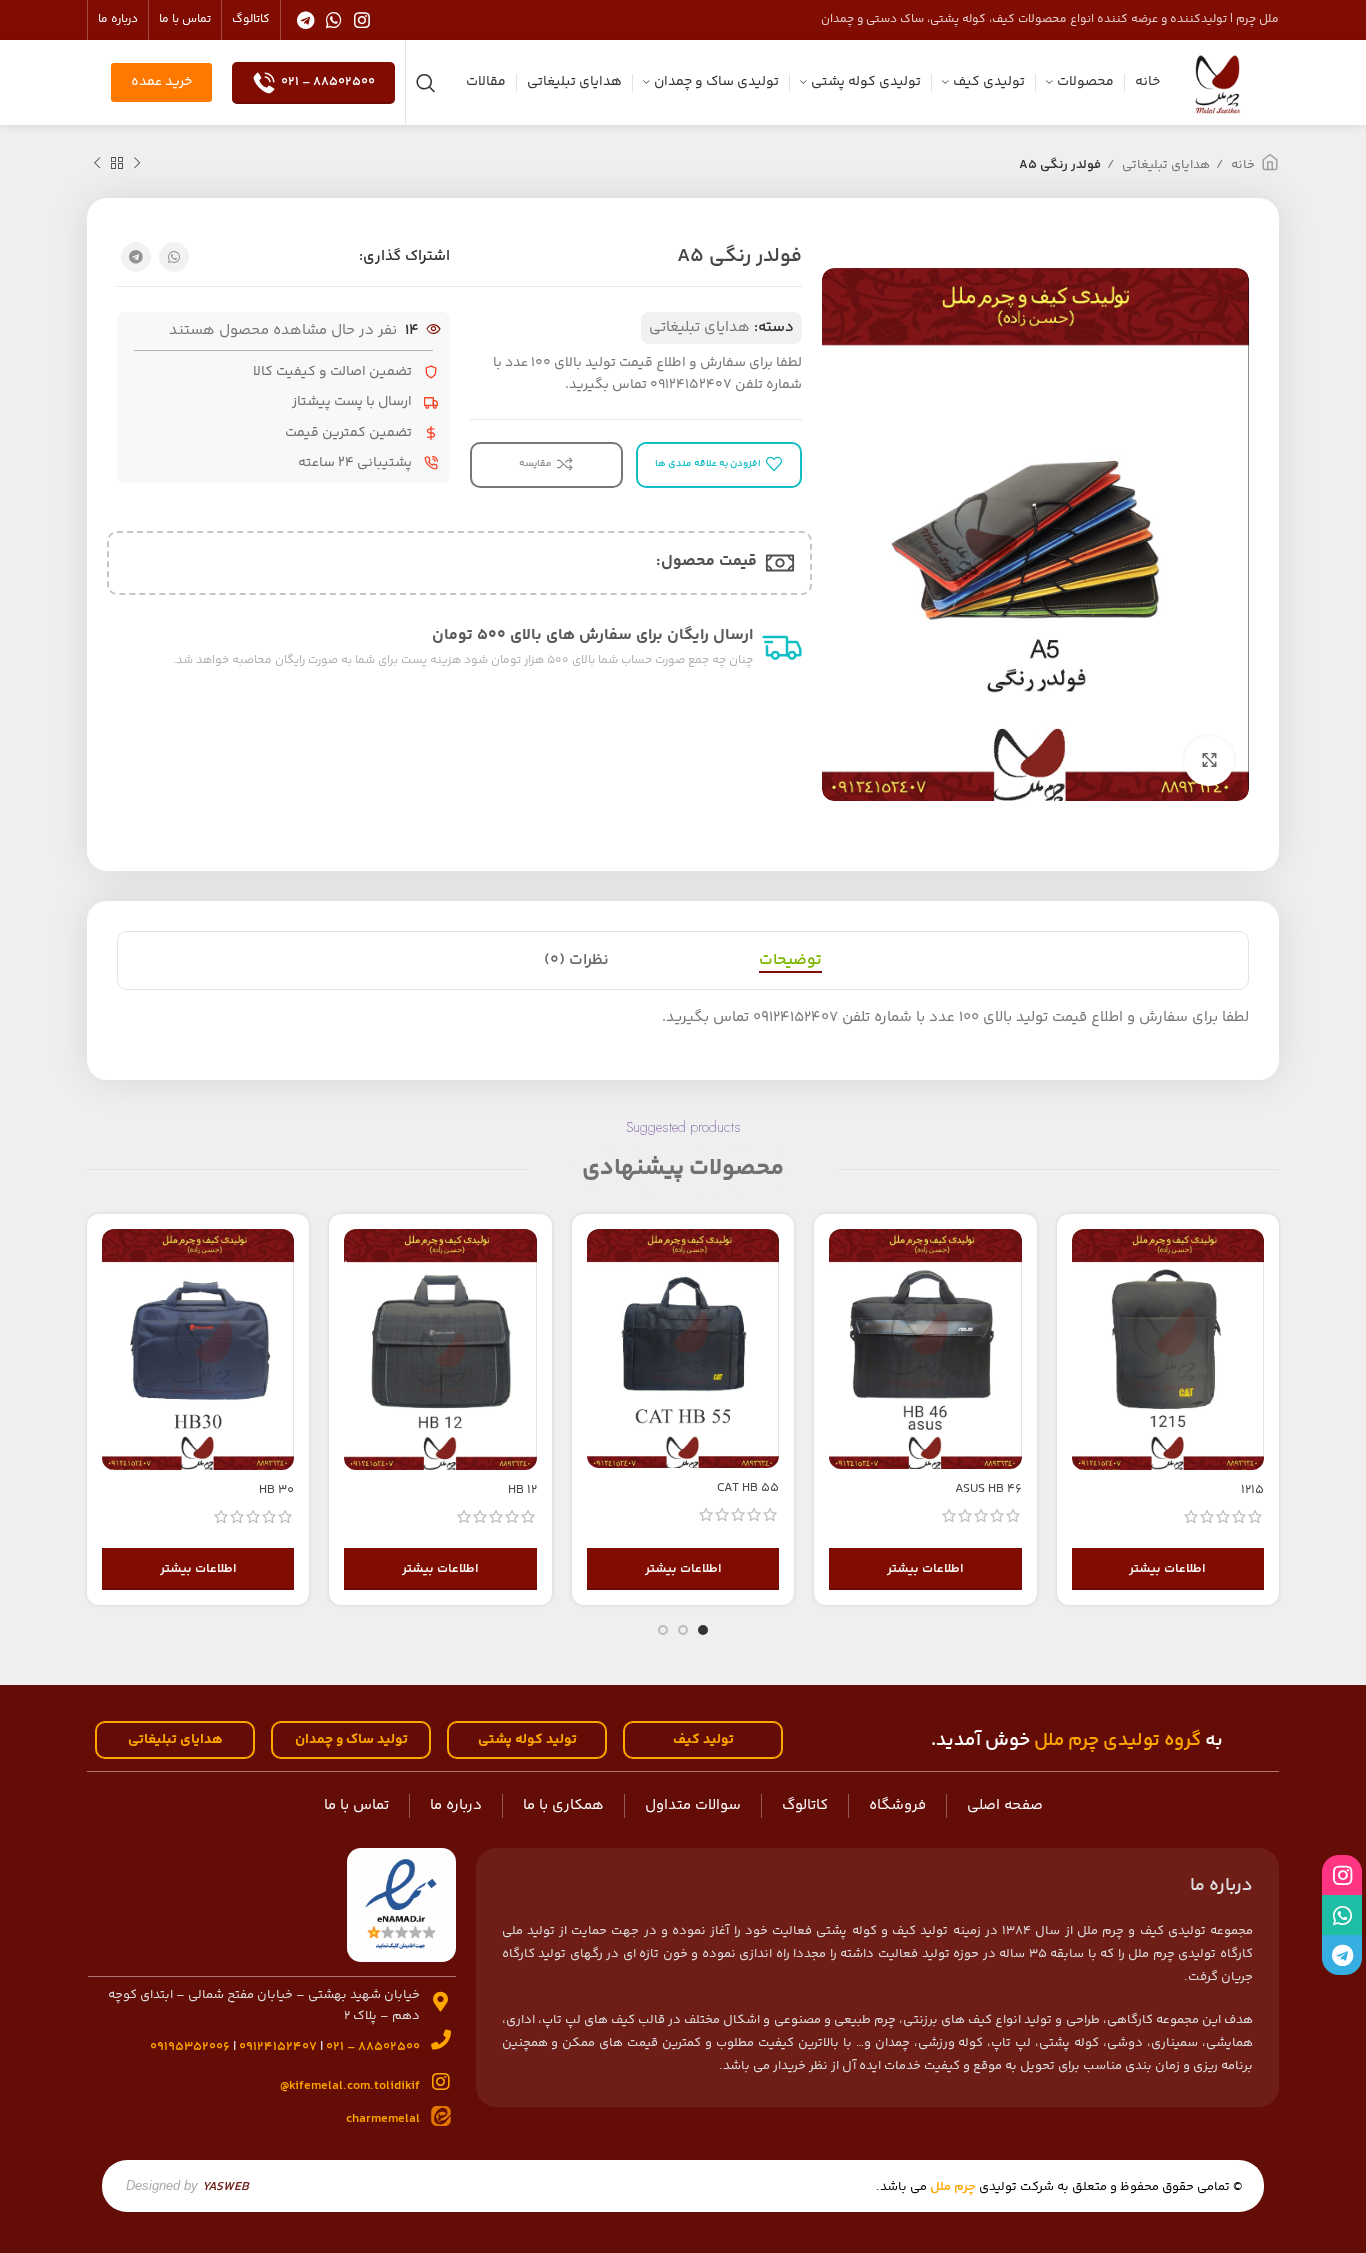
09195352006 (190, 2047)
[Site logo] (1217, 82)
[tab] (790, 960)
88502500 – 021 (328, 82)
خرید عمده (161, 82)
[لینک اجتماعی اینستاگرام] (362, 20)
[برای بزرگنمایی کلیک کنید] (1209, 761)
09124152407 (278, 2047)
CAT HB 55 (748, 1488)
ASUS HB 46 (988, 1489)
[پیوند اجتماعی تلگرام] (305, 20)
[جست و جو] (426, 83)
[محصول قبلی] (137, 164)
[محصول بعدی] (97, 164)
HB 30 (276, 1490)
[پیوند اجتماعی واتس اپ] (334, 20)
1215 (1252, 1490)
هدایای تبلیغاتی (1164, 165)
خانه (1241, 165)
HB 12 (522, 1490)
